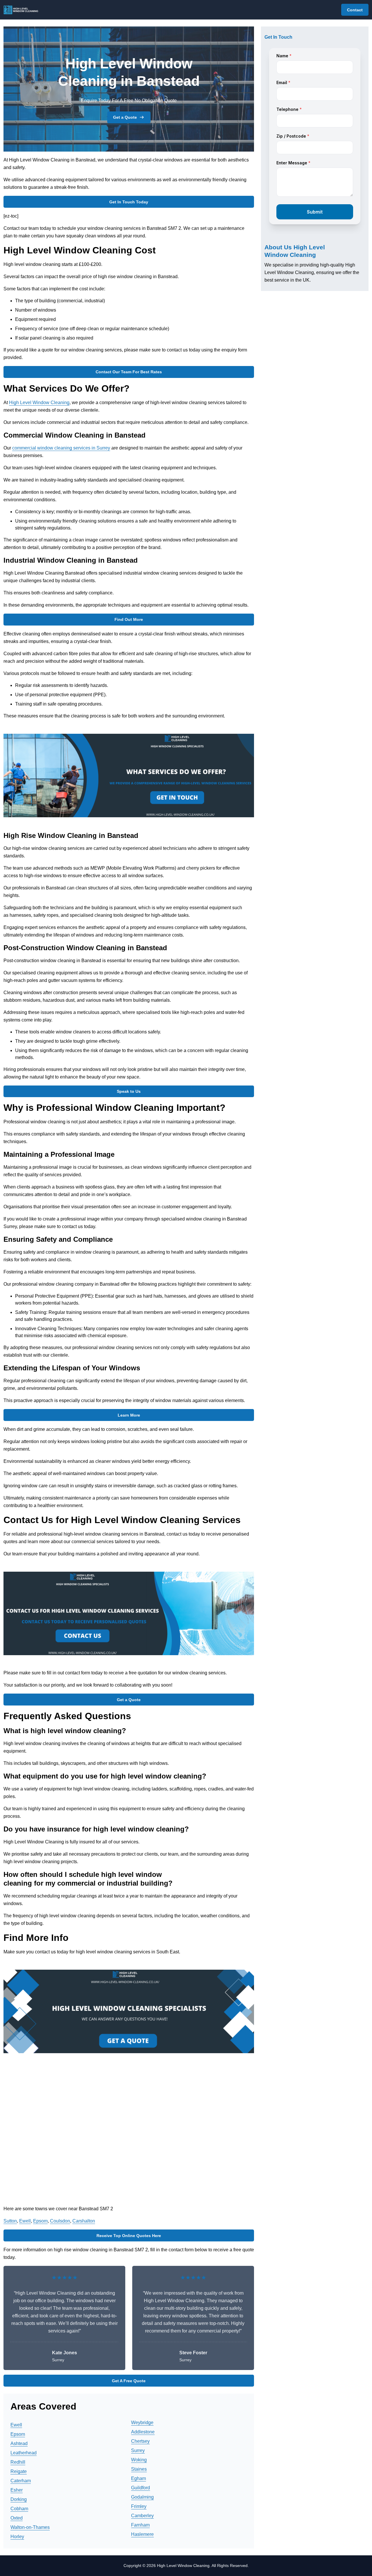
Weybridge (142, 2423)
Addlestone (143, 2432)
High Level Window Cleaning (39, 403)
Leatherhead (24, 2453)
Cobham (19, 2509)
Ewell (25, 2221)
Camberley (142, 2516)
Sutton (10, 2221)
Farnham (140, 2525)
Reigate (19, 2471)
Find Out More (129, 619)
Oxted (17, 2518)
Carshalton (84, 2221)
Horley (17, 2537)
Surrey (138, 2450)
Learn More (129, 1415)
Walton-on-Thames (30, 2527)
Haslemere (142, 2534)
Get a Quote (125, 117)
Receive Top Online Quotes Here (129, 2236)
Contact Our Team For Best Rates (129, 372)
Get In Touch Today (129, 202)
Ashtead (19, 2443)
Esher (17, 2490)
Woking (139, 2460)
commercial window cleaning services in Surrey (61, 448)
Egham (138, 2478)
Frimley (139, 2506)
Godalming (142, 2497)
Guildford (141, 2488)
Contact (355, 10)
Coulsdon (60, 2221)
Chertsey (140, 2441)
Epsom (40, 2221)
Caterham (21, 2481)
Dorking (19, 2499)
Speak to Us (129, 1091)
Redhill (18, 2462)
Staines (139, 2469)
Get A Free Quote (129, 2381)
